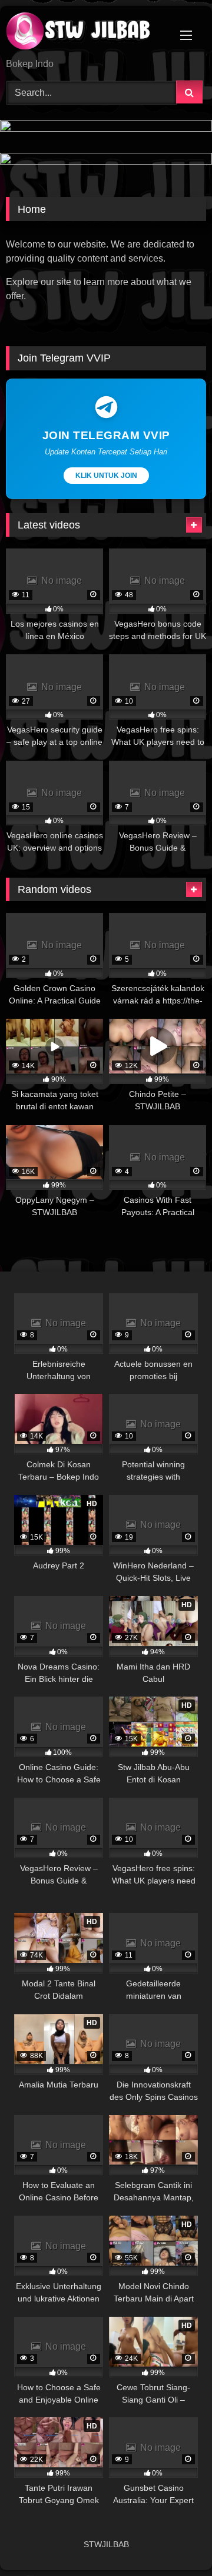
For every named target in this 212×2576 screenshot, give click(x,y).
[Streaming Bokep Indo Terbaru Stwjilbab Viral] (87, 33)
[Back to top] (175, 2541)
